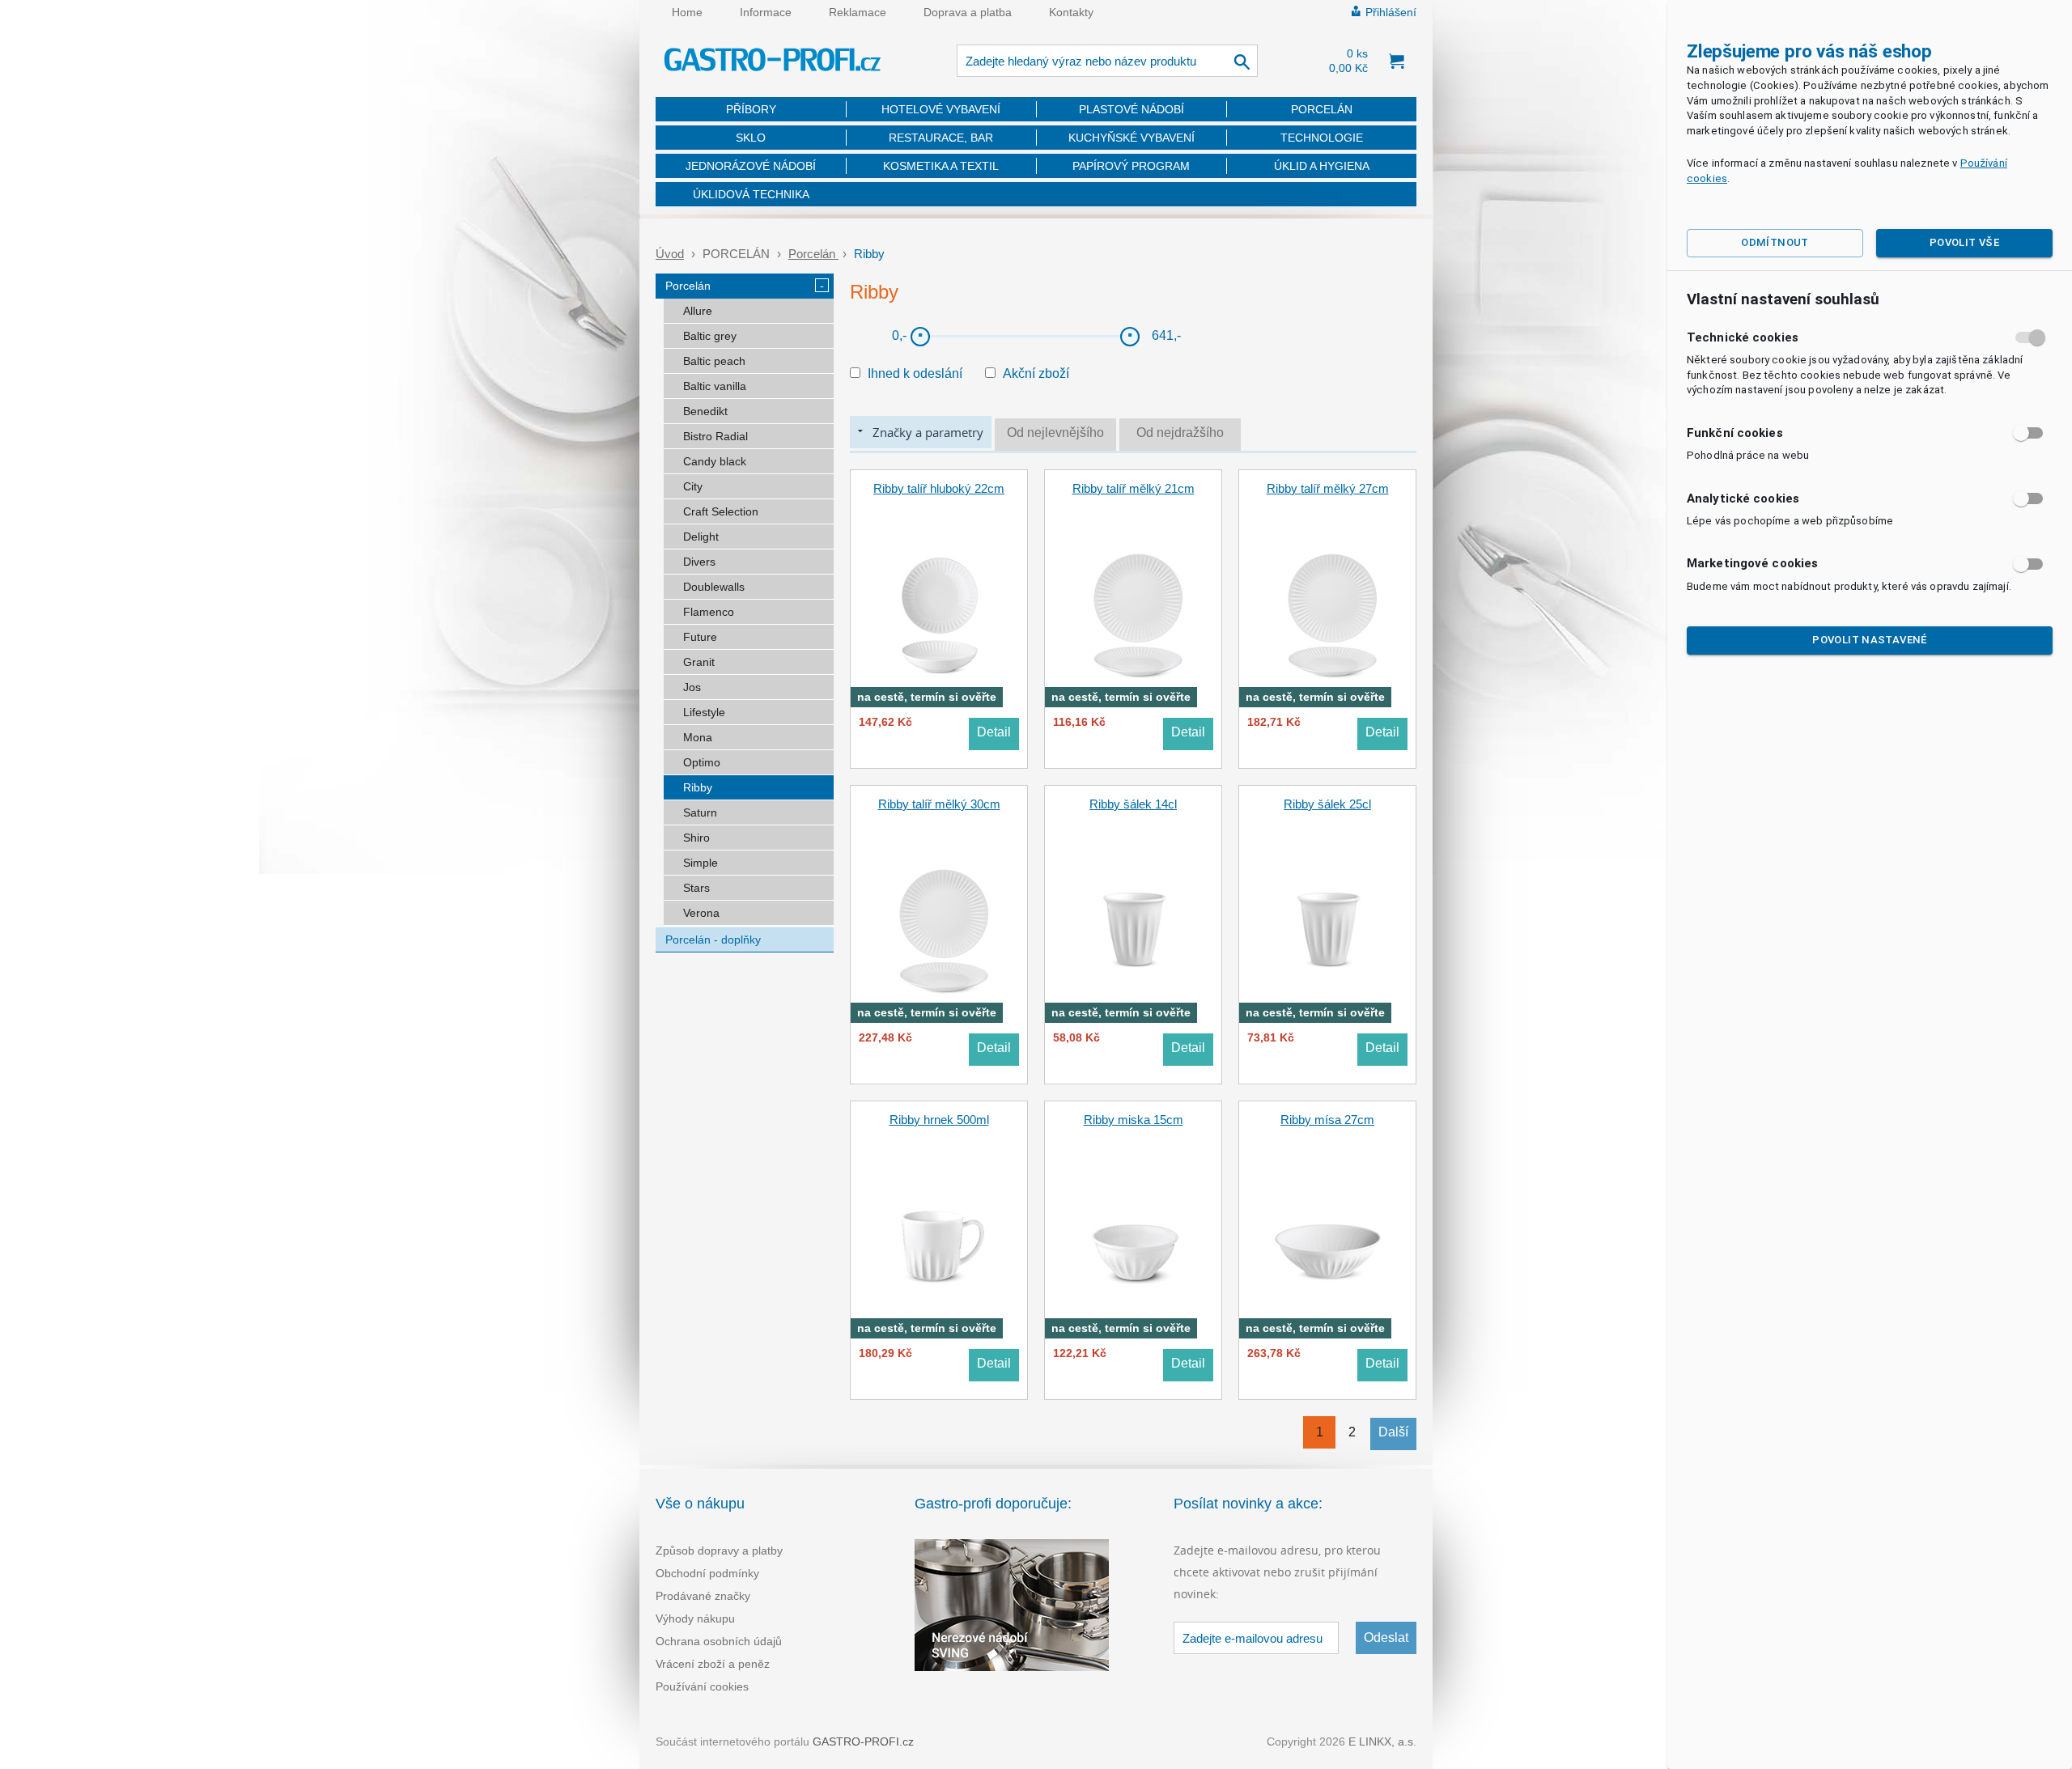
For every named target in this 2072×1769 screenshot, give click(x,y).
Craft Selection (721, 511)
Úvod (670, 254)
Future (700, 637)
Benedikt (705, 411)
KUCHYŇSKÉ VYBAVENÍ (1132, 138)
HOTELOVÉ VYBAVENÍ (941, 109)
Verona (701, 913)
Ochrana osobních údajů (719, 1641)
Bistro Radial (715, 436)
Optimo (702, 762)
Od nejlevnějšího (1055, 433)
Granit (699, 662)
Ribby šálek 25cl (1327, 804)
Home (687, 12)
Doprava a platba (968, 12)
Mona (698, 737)
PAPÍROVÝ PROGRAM (1131, 166)
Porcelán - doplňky (713, 940)
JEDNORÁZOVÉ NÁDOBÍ (751, 166)
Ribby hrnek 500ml (939, 1120)
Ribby (698, 787)
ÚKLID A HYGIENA (1322, 166)
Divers (699, 562)
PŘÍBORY (751, 109)
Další (1393, 1432)
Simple (701, 863)
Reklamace (858, 12)
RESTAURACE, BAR (941, 138)
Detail (994, 732)
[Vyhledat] (1243, 61)
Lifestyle (704, 712)
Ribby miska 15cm (1134, 1120)
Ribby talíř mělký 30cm (939, 804)
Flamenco (709, 612)
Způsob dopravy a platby (719, 1551)
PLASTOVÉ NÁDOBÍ (1132, 109)
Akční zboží (1036, 373)
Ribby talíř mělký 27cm (1328, 488)
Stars (696, 888)
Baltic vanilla (715, 386)
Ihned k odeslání (915, 373)
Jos (692, 687)
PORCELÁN (1322, 109)
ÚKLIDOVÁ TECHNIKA (751, 194)
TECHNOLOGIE (1322, 138)
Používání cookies (702, 1686)
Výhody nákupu (695, 1618)
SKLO (751, 138)
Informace (766, 12)
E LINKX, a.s (1381, 1741)
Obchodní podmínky (707, 1573)
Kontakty (1071, 12)
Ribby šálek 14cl (1133, 804)
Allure (698, 311)
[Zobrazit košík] (1396, 61)
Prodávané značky (703, 1596)
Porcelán (813, 254)
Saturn (700, 812)
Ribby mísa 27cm (1327, 1120)
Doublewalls (714, 587)
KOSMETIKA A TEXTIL (941, 166)
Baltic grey (710, 336)
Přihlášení (1391, 12)
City (693, 486)
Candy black (715, 461)
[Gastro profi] (773, 62)
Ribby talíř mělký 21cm (1134, 488)
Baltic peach (714, 361)
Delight (701, 537)
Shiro (696, 838)
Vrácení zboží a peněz (713, 1664)
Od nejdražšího (1180, 433)
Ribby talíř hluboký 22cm (939, 488)
